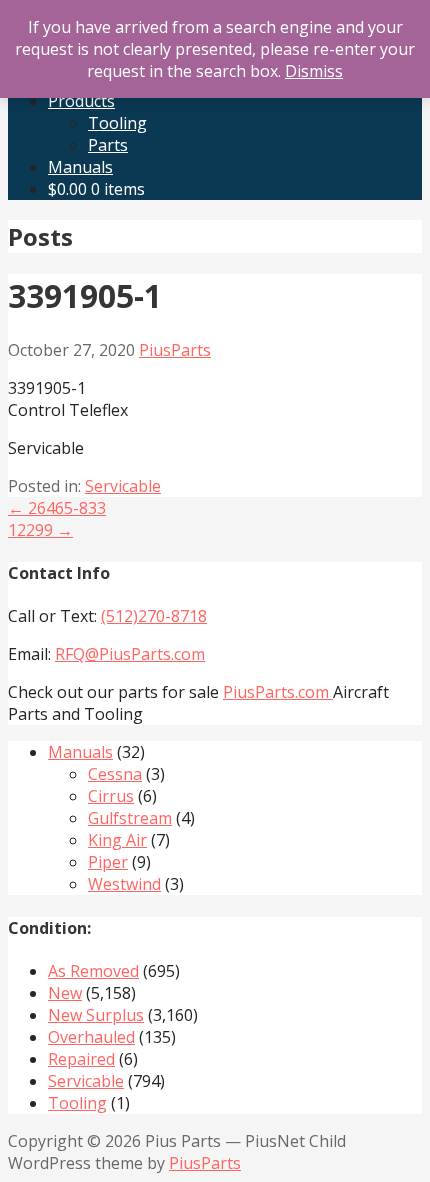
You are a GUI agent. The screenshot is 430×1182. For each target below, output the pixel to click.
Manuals (80, 167)
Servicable (123, 486)
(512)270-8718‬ (154, 616)
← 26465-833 (57, 508)
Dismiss (314, 71)
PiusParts (175, 350)
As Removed (93, 971)
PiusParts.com (278, 692)
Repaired (81, 1059)
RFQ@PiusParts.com (130, 654)
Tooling (117, 123)
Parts (108, 145)
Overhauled (91, 1037)
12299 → (40, 530)
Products (81, 101)
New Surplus (96, 1015)
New (65, 993)
